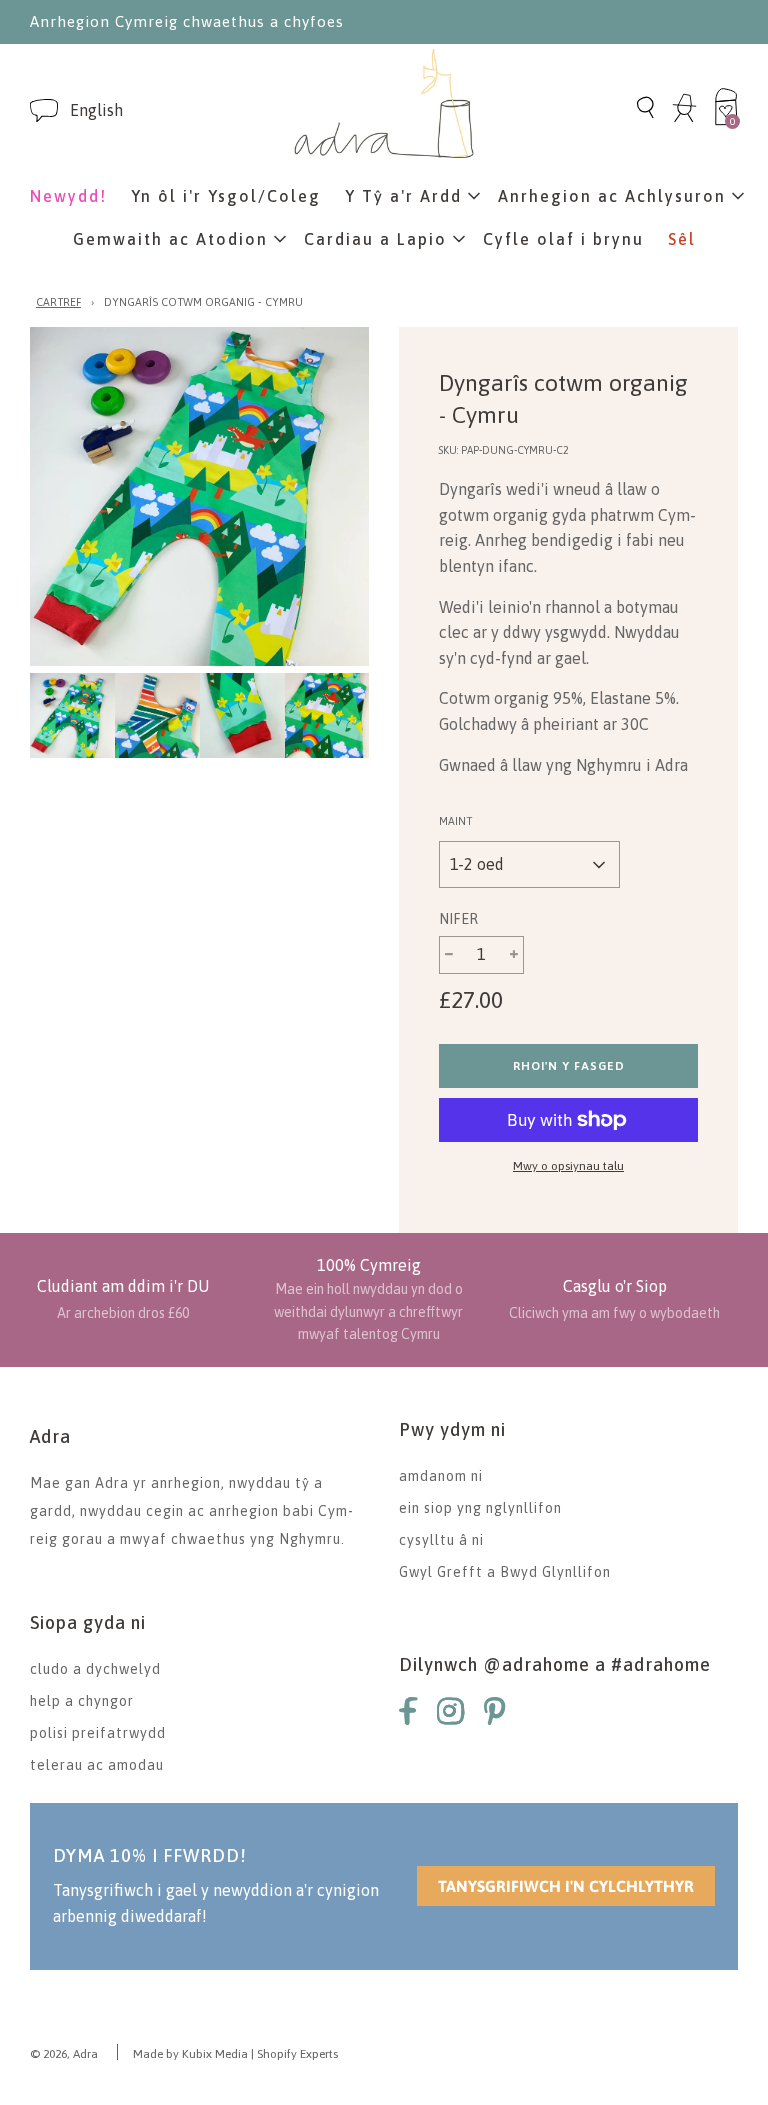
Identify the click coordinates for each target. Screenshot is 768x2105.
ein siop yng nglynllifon (480, 1508)
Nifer (458, 919)
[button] (96, 110)
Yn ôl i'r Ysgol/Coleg (226, 196)
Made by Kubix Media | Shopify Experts (235, 2054)
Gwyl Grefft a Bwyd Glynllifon (505, 1572)
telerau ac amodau (97, 1765)
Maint (455, 821)
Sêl (682, 239)
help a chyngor (82, 1701)
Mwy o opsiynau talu (568, 1166)
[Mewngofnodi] (684, 119)
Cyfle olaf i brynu (563, 239)
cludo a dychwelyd (95, 1669)
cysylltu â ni (441, 1540)
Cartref (58, 302)
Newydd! (68, 196)
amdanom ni (441, 1476)
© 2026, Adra (64, 2054)
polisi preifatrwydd (98, 1733)
